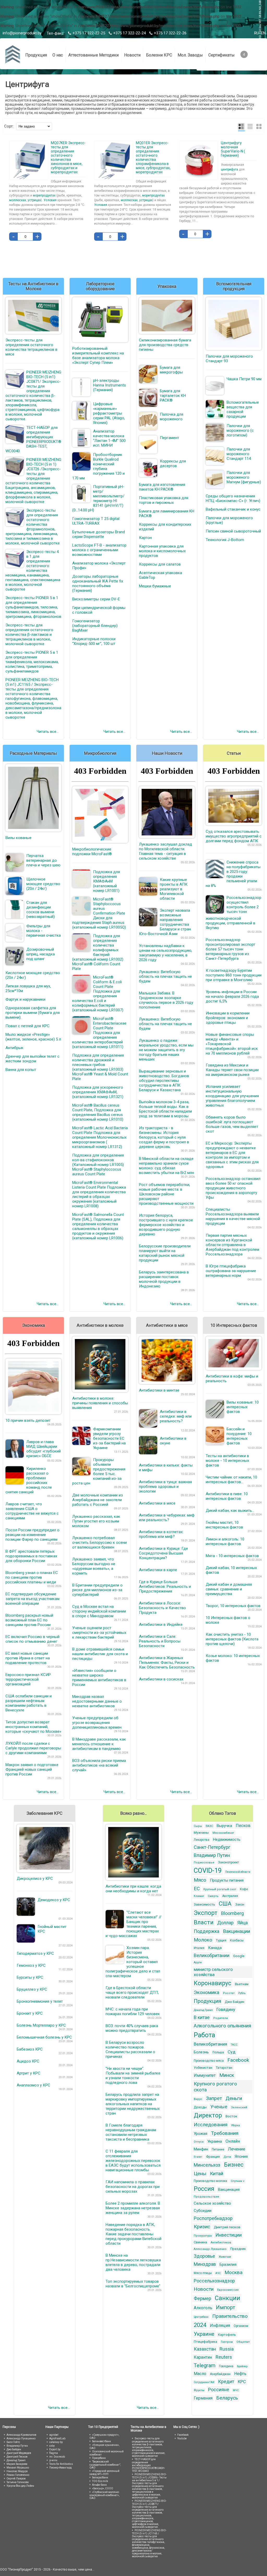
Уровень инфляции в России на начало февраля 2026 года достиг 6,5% (232, 997)
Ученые (219, 2107)
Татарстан (224, 2068)
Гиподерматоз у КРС (35, 1953)
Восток (231, 2116)
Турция (221, 1940)
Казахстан (205, 2349)
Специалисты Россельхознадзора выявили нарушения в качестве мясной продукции (233, 1216)
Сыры (198, 1826)
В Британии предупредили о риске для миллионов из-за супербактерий (97, 1590)
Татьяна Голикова (18, 2482)
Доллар (225, 1923)
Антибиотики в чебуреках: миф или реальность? (167, 1518)
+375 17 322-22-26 (170, 33)
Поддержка (207, 1931)
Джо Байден (235, 2002)
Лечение (236, 2149)
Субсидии (203, 2211)
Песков (243, 1826)
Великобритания (210, 2044)
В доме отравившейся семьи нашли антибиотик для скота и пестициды (100, 1654)
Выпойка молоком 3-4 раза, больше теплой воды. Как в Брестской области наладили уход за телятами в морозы (165, 1109)
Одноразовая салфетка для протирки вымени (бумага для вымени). (33, 1013)
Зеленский (239, 2107)
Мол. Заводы (190, 55)
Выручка (224, 1826)
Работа (204, 2035)
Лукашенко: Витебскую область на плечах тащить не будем (165, 976)
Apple (198, 1962)
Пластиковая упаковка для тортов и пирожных (164, 500)
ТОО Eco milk (100, 2481)
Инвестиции (229, 2235)
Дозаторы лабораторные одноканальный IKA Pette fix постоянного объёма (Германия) (98, 583)
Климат (199, 1896)
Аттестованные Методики (93, 55)
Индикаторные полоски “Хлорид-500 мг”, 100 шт (94, 641)
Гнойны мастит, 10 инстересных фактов (224, 1525)
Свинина (200, 2242)
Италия (199, 1948)
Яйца (242, 1923)
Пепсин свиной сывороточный (233, 531)
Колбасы (237, 1940)
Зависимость (204, 1904)
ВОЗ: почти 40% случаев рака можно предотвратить (132, 2028)
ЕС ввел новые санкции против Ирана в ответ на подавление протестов (28, 1658)
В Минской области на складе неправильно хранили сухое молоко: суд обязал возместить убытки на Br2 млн (166, 1166)
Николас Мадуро (17, 2471)
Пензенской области (238, 1872)
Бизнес (234, 2165)
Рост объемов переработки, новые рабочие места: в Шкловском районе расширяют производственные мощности (166, 1194)
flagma (54, 2453)
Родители (221, 2018)
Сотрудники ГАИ (204, 2382)
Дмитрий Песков (17, 2457)
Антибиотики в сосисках (161, 1679)
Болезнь (201, 2052)
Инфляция (220, 2326)
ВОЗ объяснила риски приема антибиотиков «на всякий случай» (99, 1765)
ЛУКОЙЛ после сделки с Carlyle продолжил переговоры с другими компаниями (33, 1748)
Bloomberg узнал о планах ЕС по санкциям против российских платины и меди (32, 1577)
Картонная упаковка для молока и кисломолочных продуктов (162, 551)
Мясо (200, 1880)
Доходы (200, 2107)
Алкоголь (203, 2308)
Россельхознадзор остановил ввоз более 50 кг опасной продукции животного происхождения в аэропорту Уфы (233, 1188)
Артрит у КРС (29, 2073)
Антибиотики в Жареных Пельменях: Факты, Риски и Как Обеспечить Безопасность (167, 1663)
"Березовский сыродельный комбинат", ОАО (105, 2465)
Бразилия (228, 2264)
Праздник (238, 2249)
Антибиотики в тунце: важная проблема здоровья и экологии (165, 1487)
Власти (204, 1922)
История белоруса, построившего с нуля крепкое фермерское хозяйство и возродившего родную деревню (166, 1225)
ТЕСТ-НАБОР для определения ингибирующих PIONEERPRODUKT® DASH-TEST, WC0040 (148, 2465)
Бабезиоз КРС (30, 2049)
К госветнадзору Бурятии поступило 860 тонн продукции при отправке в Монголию (234, 975)
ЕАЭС (209, 1826)
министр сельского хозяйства (213, 1972)
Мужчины (201, 1833)
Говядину (226, 2009)
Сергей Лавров (16, 2479)
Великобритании (212, 1955)
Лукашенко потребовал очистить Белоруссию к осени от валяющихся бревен (99, 1543)
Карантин (203, 2357)
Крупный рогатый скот (220, 1889)
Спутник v (238, 2181)
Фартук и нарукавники (25, 999)
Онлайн (233, 2141)
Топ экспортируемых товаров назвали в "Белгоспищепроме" (133, 2284)
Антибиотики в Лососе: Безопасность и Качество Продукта (162, 1608)
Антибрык (14, 1048)
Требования (225, 2133)
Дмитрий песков (227, 2227)
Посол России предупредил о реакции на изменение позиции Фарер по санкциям (32, 1535)
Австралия (230, 1896)
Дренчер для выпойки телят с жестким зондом (32, 1059)
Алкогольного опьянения (222, 2026)
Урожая (201, 2134)
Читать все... (48, 732)
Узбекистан (203, 2068)
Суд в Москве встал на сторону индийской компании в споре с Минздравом (99, 1611)
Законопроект (228, 1862)
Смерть (213, 1896)
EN (263, 33)
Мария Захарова (17, 2464)
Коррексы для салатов (160, 564)
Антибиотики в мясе (157, 1503)
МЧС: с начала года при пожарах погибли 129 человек (133, 2012)
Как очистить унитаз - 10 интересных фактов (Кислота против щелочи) (232, 1639)
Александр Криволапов (21, 2435)
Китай (217, 2174)
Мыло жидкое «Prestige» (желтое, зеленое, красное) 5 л (33, 1037)
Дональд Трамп (203, 2010)
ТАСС (234, 2045)
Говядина (226, 2366)
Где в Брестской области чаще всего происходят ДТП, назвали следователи (132, 1993)
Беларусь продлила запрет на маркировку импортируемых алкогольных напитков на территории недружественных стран (133, 2104)
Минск (227, 2075)
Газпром (227, 2342)
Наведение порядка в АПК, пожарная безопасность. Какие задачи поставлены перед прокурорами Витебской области (133, 2234)
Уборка (235, 2125)
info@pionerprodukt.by (22, 33)
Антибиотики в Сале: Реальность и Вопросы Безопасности (160, 1641)
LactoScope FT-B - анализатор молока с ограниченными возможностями (99, 550)
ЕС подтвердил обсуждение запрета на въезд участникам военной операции (32, 1599)
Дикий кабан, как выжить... (230, 1511)
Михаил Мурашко (18, 2468)
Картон (145, 538)
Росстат (229, 1993)
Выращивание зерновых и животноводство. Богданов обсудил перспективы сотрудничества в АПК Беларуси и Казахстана (164, 1081)
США (225, 1904)
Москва (233, 2272)
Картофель (227, 2335)
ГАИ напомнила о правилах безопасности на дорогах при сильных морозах (133, 2187)
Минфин (201, 2149)
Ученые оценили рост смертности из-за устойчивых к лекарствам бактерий (99, 1633)
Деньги (234, 2098)
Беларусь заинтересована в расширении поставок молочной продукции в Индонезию (164, 1279)
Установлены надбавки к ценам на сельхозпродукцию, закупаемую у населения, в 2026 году (166, 953)
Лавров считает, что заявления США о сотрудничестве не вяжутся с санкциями (32, 1511)
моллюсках (18, 200)
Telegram (205, 2365)
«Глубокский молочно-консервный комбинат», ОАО (104, 2495)
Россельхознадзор (214, 2281)
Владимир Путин (212, 1855)
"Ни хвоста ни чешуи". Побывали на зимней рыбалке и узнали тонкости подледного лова (133, 2076)
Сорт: (9, 126)
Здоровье (204, 2256)
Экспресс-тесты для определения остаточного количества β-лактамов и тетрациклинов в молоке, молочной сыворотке (29, 635)
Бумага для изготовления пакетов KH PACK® (162, 487)
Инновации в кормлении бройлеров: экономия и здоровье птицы (228, 1018)
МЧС (236, 2390)
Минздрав (205, 2264)
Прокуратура (203, 2236)
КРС (242, 2382)
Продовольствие (207, 2197)
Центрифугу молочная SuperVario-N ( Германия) (233, 149)
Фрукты (199, 2390)
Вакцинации (236, 1931)
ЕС (197, 1889)
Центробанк (201, 2317)
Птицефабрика (205, 2342)
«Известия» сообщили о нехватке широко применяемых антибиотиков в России (99, 1678)
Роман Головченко (18, 2475)
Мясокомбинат (223, 1833)
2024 (200, 2325)
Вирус (198, 2099)
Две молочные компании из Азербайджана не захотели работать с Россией (98, 1500)
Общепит (243, 2342)
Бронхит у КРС (30, 2013)
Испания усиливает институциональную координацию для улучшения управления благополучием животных (232, 1096)
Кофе (244, 1889)
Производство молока (210, 2181)
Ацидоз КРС (28, 2061)
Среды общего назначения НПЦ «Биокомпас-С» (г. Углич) (233, 498)
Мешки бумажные (155, 586)
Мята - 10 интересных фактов (232, 1556)
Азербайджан (220, 2374)
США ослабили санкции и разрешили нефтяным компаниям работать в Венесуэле (29, 1703)
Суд (232, 2052)
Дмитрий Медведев (19, 2453)
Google (239, 1956)
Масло (200, 2374)
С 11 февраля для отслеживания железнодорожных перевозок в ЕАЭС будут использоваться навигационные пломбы (133, 2161)
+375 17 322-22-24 (129, 33)
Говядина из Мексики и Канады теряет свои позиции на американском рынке (232, 1070)
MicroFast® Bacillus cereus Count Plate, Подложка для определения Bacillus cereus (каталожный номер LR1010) (98, 1112)
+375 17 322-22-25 (89, 33)
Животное (225, 2257)
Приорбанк (99, 2458)
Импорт (226, 2307)
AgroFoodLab (57, 2438)
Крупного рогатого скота (215, 2087)
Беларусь (227, 2398)
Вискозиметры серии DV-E (96, 599)
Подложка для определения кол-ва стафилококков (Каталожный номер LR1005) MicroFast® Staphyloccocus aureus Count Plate (98, 1165)
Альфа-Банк (99, 2485)
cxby (52, 2446)
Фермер (202, 2298)
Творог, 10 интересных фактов (233, 1606)
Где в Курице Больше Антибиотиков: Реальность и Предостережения (165, 1587)
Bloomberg (232, 1913)
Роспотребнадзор (213, 2218)
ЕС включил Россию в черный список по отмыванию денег (32, 1639)
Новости (132, 55)
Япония (241, 2156)
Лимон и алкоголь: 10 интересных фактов (225, 1541)
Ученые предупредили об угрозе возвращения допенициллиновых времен (97, 1723)
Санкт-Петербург (212, 1847)
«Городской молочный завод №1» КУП (104, 2473)
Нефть (240, 2374)
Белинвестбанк (102, 2441)
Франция (213, 2157)
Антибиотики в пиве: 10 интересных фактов (227, 1496)
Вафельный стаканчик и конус (233, 509)
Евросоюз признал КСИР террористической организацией (28, 1679)
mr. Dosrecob (57, 2457)
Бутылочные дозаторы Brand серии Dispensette (99, 534)
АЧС (218, 2273)
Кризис (202, 2227)
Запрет (214, 2098)
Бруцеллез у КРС (32, 1989)
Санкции (227, 2298)
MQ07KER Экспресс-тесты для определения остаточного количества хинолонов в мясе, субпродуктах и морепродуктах (68, 157)
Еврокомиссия (228, 2290)
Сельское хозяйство (212, 2203)
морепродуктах (44, 195)
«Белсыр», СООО (103, 2488)
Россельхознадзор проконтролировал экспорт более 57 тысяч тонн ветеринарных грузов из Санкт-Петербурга (230, 949)
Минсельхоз (207, 2165)
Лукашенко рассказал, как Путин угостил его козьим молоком (96, 1521)
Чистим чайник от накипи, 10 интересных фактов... (231, 1480)
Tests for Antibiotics (61, 2464)
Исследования (211, 2125)
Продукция (36, 55)
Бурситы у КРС (30, 1977)
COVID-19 (208, 1871)
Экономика (207, 1992)
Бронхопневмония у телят (40, 2001)
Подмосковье (204, 1863)
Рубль (242, 1993)
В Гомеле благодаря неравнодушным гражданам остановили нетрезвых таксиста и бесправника (131, 2132)
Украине (204, 2334)
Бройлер (242, 2366)
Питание (218, 2149)
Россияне (219, 2390)
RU (257, 33)
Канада (215, 1948)
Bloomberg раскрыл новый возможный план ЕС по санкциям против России (29, 1620)
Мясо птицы (203, 2273)
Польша (218, 2052)
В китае (202, 2017)
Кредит (226, 2381)
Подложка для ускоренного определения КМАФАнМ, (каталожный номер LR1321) (98, 1092)
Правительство (230, 2316)
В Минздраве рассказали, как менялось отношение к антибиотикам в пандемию (99, 1744)
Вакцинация (229, 2190)
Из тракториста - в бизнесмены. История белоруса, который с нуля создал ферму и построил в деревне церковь (164, 1137)
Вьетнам (242, 1984)
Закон (240, 1905)
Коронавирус (213, 1983)
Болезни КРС (159, 55)
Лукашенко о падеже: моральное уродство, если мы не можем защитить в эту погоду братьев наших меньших (166, 1050)
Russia (227, 2349)
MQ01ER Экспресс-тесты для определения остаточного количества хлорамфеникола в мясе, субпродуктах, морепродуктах (153, 157)
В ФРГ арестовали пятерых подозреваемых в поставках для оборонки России (31, 1556)
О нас (58, 55)
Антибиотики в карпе (158, 1570)
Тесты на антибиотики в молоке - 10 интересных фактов (227, 1461)
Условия (50, 200)
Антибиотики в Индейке (161, 1625)
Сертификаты (222, 55)
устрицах (34, 200)
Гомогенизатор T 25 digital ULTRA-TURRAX (96, 521)
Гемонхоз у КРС (31, 1965)
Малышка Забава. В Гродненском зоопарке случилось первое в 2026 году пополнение (166, 1000)
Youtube (182, 2438)
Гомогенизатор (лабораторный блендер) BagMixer (95, 626)
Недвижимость (227, 1839)
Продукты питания (227, 1880)
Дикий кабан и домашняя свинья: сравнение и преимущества (229, 1589)
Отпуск (199, 2142)
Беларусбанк (100, 2477)
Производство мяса (209, 2061)
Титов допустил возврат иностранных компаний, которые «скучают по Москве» (33, 1727)
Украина (215, 2141)
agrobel (54, 2435)
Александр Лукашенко (210, 2249)
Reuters (224, 2357)
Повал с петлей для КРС (28, 1026)
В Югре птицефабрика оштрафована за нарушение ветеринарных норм (231, 1271)
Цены (200, 2174)
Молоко (203, 1940)
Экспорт (206, 1913)
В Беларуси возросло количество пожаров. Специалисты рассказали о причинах (130, 2050)
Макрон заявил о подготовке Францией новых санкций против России (32, 1769)
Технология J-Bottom (225, 540)
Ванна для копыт (21, 1070)
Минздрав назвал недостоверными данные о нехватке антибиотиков (97, 1701)
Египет (198, 2157)
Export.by (55, 2449)
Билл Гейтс (13, 2442)
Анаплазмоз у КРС (34, 2085)
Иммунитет (205, 2075)
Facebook (238, 2060)
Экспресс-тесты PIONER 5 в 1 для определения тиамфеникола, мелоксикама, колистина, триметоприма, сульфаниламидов (32, 662)
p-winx (53, 2460)
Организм (241, 2326)
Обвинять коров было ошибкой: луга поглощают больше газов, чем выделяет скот (232, 1124)
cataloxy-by (56, 2442)
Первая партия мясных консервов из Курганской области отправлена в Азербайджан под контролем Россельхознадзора (232, 1245)
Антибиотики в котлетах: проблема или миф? (161, 1534)
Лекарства (202, 1840)
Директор (208, 2115)
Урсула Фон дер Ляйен (20, 2486)
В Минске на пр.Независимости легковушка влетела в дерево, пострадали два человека (133, 2262)
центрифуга (229, 169)
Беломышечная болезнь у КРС (44, 2037)
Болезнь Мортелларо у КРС (41, 2025)
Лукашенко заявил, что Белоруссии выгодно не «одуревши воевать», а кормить (94, 1566)
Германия (203, 2398)
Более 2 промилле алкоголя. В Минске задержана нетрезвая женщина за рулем (133, 2208)
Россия (204, 2189)
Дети (227, 2157)
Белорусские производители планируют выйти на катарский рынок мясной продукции (165, 1253)
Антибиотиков (221, 2242)
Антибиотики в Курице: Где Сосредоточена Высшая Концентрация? (163, 1553)
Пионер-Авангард (60, 2468)
